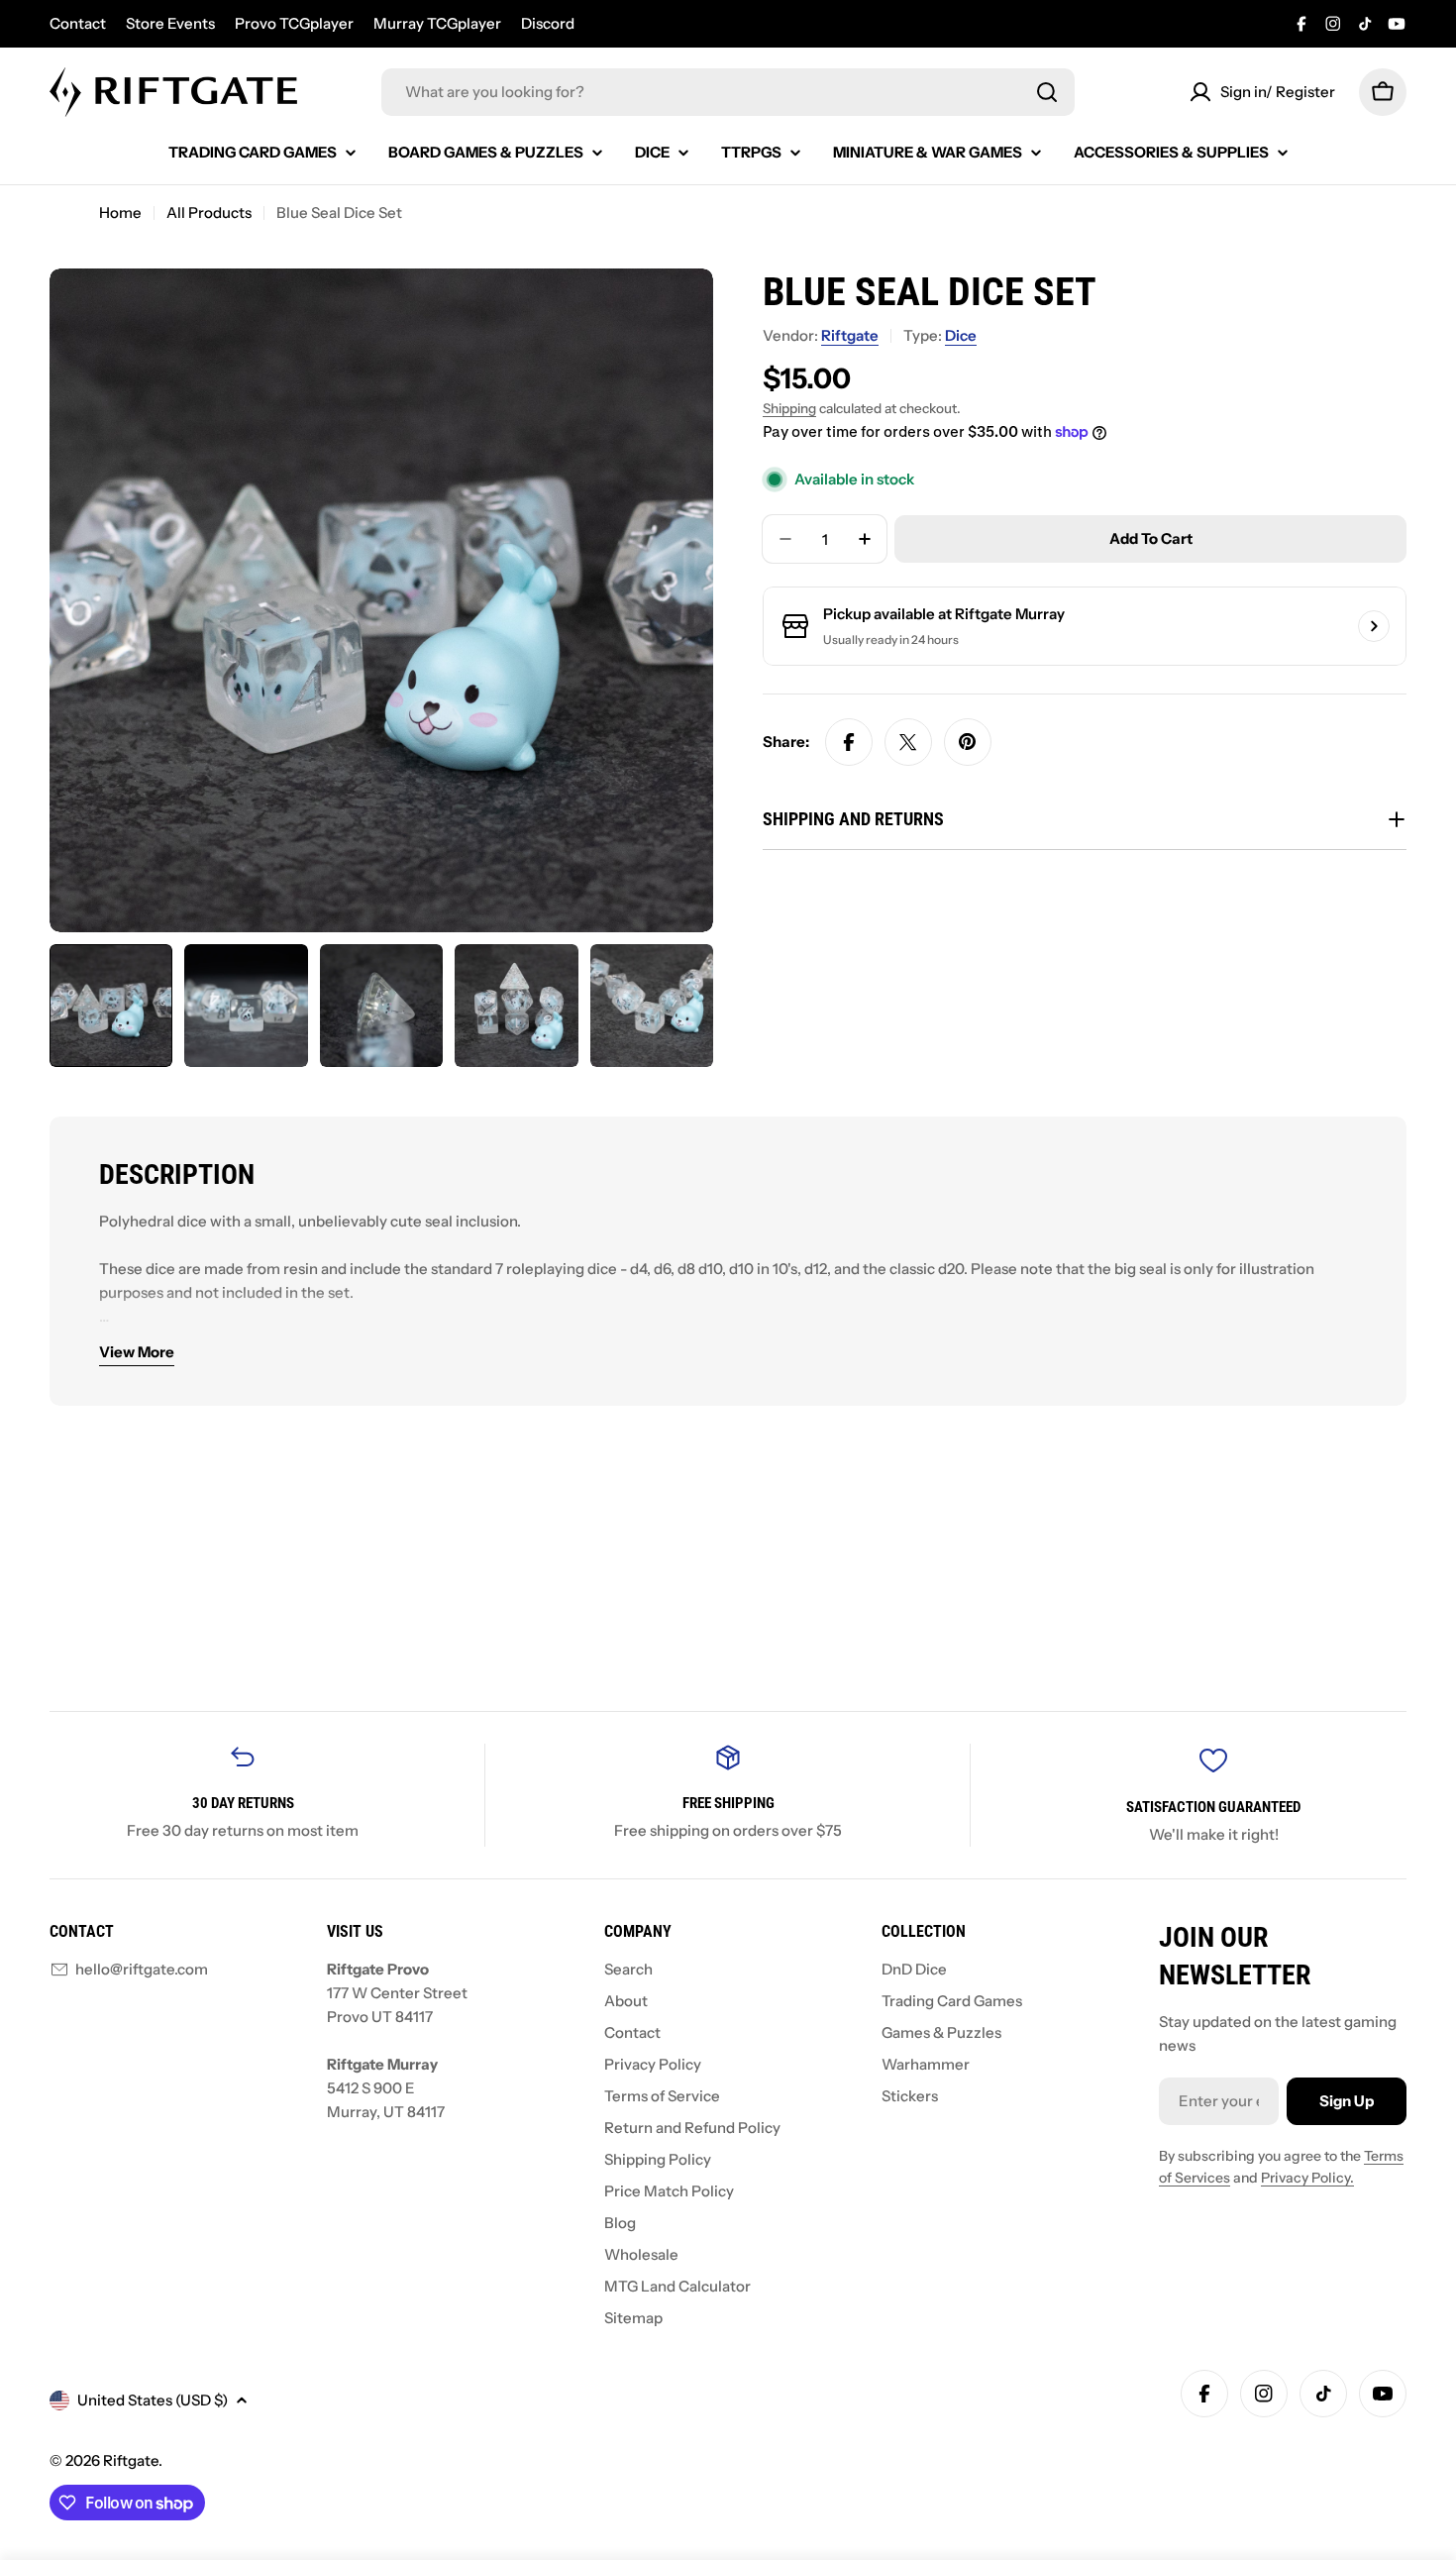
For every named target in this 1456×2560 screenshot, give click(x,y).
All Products (209, 213)
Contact (78, 23)
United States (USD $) (153, 2400)
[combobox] (728, 92)
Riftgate (850, 335)
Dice (961, 335)
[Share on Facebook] (849, 742)
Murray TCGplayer (437, 23)
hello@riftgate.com (142, 1969)
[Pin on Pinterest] (968, 742)
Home (120, 213)
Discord (548, 23)
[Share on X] (908, 742)
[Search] (1047, 92)
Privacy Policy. (1307, 2178)
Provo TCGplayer (294, 23)
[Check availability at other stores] (1374, 626)
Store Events (170, 23)
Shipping (789, 408)
